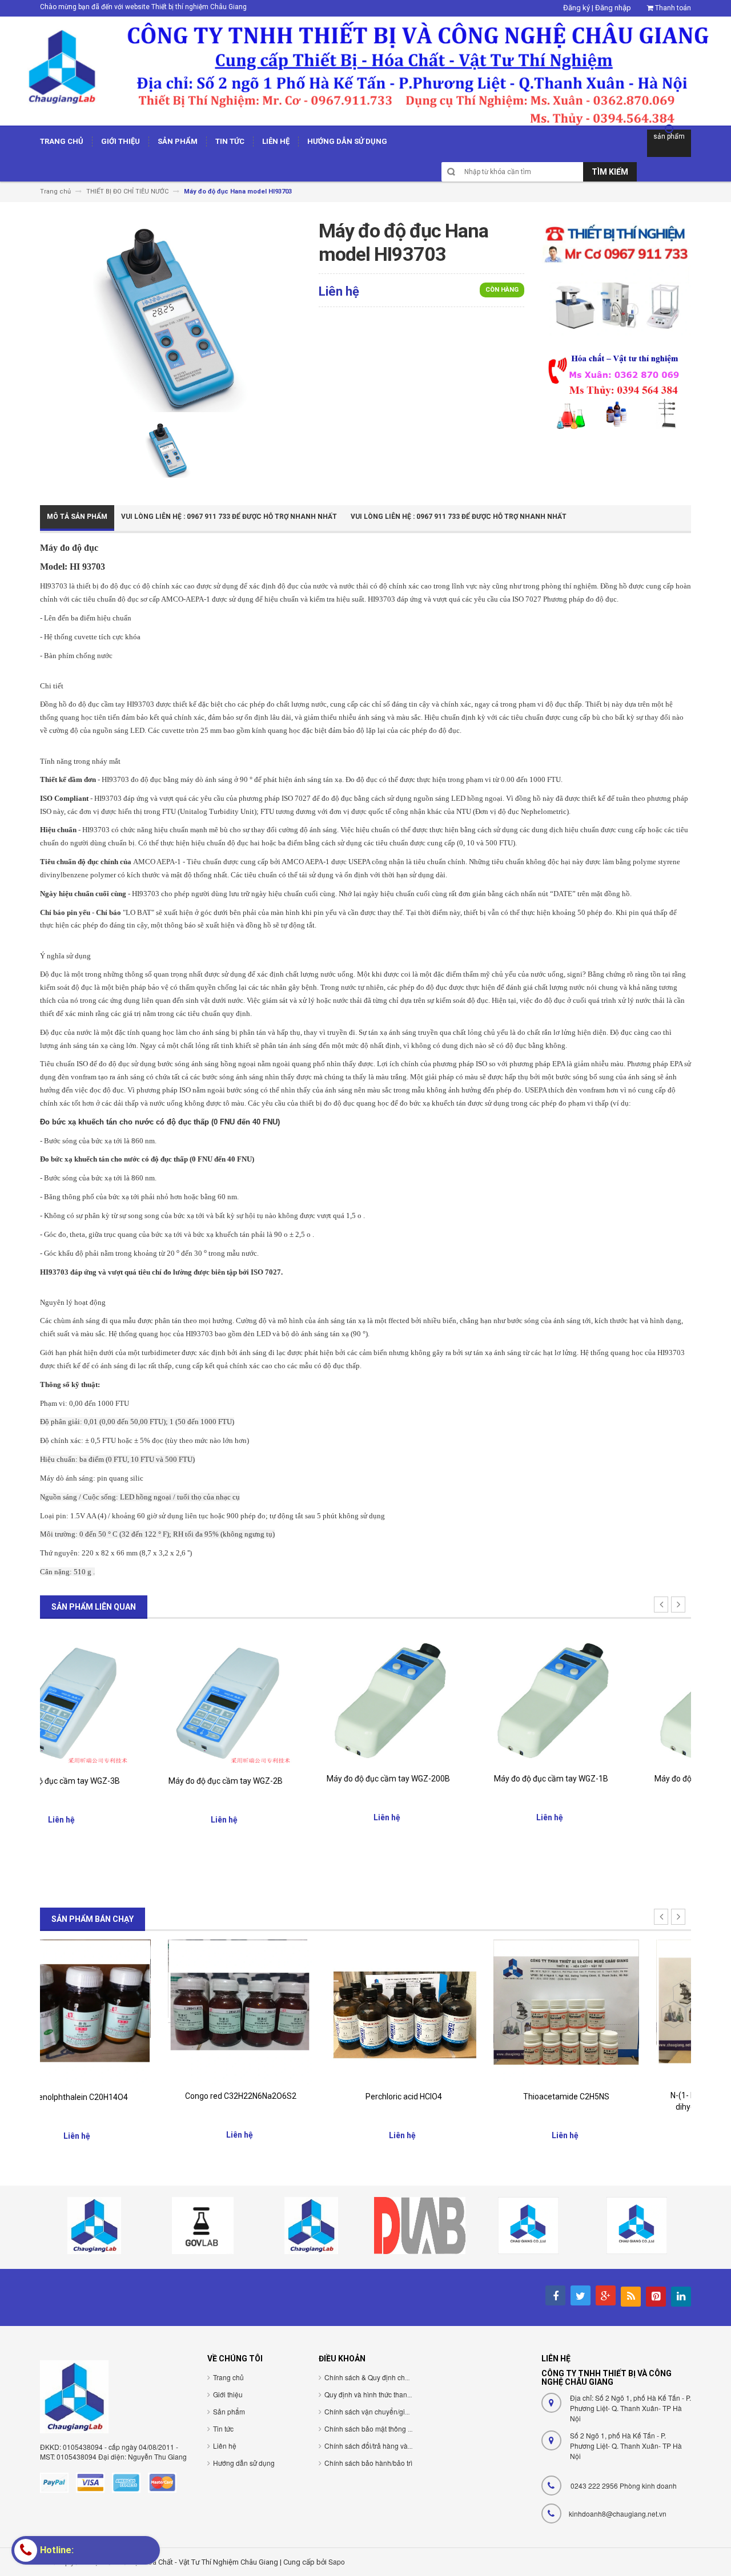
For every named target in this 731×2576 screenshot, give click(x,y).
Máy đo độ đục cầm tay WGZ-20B (610, 1779)
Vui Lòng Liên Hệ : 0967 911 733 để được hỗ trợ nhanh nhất (229, 517)
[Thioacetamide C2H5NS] (447, 2012)
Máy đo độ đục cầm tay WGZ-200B (284, 1779)
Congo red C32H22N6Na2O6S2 (121, 2096)
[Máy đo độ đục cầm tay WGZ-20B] (610, 1697)
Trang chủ (228, 2377)
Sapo (337, 2561)
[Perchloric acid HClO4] (284, 2012)
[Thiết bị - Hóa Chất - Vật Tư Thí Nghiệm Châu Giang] (365, 70)
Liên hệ (225, 2446)
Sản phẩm (229, 2411)
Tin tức (223, 2428)
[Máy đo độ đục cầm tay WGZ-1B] (447, 1697)
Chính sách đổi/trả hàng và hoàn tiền (381, 2446)
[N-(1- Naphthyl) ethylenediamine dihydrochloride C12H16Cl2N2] (610, 2011)
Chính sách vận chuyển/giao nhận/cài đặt (389, 2411)
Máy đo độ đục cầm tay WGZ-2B (122, 1781)
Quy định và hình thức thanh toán (375, 2394)
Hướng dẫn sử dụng (244, 2463)
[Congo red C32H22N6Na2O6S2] (121, 2011)
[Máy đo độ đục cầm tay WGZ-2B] (121, 1698)
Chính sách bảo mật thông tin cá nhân (383, 2428)
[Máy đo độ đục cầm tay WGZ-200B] (284, 1697)
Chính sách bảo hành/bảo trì (368, 2463)
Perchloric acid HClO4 (284, 2097)
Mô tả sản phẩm (77, 517)
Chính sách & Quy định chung (371, 2377)
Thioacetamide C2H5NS (447, 2097)
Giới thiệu (228, 2394)
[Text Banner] (616, 390)
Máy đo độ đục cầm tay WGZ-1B (447, 1779)
